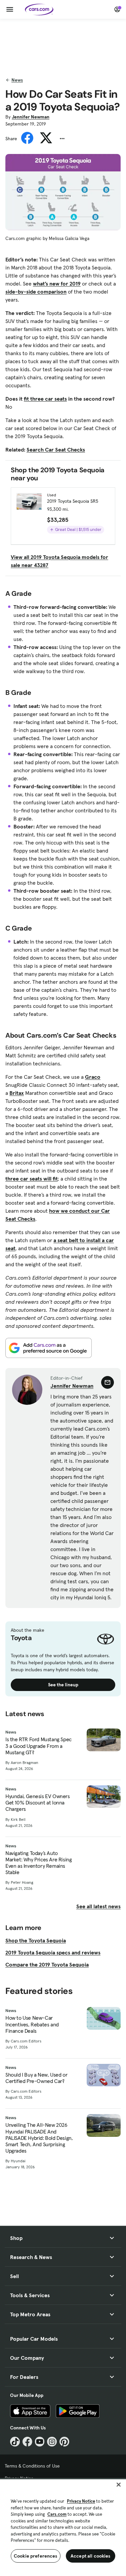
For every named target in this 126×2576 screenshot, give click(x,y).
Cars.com (57, 2514)
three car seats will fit (32, 1179)
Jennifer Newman (31, 117)
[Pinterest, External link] (64, 2442)
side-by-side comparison (36, 292)
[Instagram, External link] (52, 2442)
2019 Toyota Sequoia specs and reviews (53, 1952)
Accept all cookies (91, 2556)
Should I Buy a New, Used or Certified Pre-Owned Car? (36, 2078)
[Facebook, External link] (27, 2442)
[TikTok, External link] (15, 2442)
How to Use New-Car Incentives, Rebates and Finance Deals (32, 2024)
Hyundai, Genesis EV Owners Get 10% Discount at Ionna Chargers (38, 1803)
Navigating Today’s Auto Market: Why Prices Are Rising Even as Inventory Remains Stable (38, 1863)
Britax (17, 1093)
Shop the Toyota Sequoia (36, 1940)
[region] (63, 2527)
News (17, 80)
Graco (93, 1077)
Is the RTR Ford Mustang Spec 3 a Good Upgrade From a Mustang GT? (38, 1746)
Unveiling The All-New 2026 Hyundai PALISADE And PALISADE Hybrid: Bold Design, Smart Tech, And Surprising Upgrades (39, 2138)
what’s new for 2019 (57, 284)
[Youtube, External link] (40, 2442)
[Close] (119, 2485)
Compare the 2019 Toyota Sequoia (47, 1964)
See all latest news (98, 1906)
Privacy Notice (81, 2501)
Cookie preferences (36, 2556)
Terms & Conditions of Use (32, 2466)
